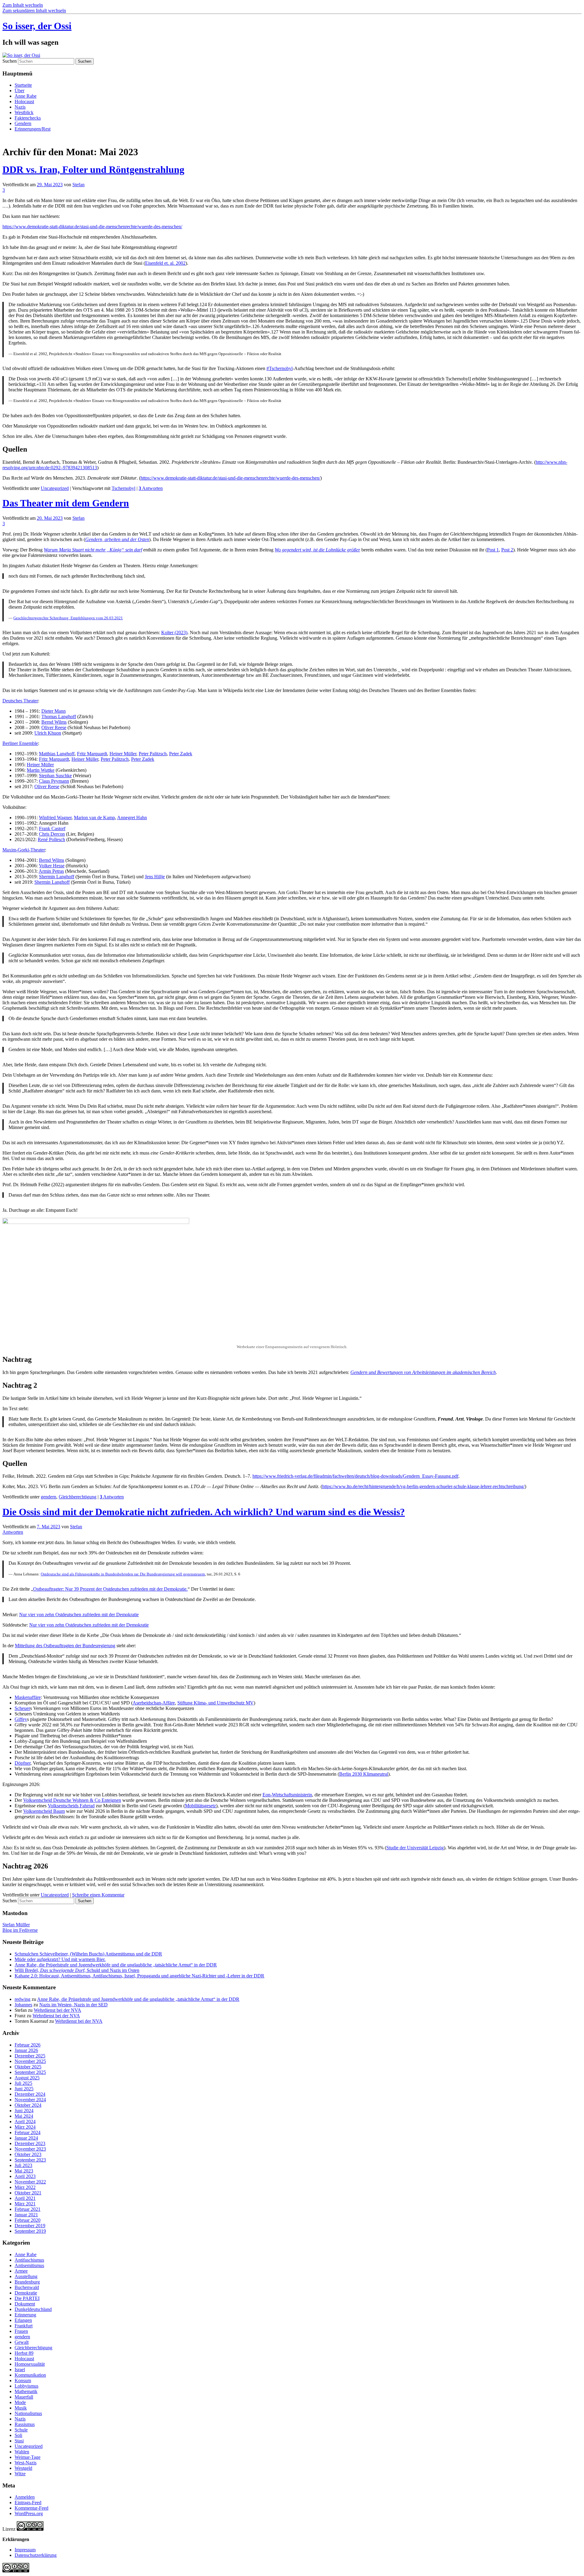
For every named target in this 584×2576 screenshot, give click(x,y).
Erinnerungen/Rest (33, 129)
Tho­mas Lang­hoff (59, 717)
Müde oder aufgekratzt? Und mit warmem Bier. (60, 1959)
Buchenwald (27, 2287)
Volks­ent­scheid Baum (44, 1811)
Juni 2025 (24, 2089)
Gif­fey (21, 1719)
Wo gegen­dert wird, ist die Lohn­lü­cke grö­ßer (317, 550)
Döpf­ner (23, 1763)
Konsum (23, 2380)
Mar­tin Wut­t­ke (41, 770)
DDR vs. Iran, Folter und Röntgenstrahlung (93, 170)
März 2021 (25, 2204)
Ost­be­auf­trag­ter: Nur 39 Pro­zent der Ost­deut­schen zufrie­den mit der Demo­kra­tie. (110, 1589)
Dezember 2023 (30, 2143)
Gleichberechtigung (78, 1497)
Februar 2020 (28, 2220)
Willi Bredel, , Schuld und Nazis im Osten (77, 1970)
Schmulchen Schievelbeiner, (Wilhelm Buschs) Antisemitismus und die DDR (88, 1954)
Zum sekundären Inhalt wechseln (34, 10)
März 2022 (25, 2187)
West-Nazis (26, 2463)
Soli (18, 2435)
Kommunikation (30, 2375)
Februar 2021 (28, 2209)
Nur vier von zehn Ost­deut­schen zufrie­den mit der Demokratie (79, 1615)
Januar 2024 (26, 2138)
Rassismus (25, 2424)
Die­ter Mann (54, 711)
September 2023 (30, 2160)
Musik (21, 2408)
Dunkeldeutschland (33, 2309)
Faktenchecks (28, 118)
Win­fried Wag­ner (55, 818)
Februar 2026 (28, 2045)
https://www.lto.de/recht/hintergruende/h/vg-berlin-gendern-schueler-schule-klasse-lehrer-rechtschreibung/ (423, 1486)
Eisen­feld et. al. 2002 (165, 263)
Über (19, 91)
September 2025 (30, 2072)
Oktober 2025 (28, 2067)
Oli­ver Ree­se (54, 727)
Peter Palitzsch (153, 754)
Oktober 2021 (28, 2193)
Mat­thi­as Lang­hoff (57, 754)
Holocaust (24, 101)
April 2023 (25, 2176)
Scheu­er (22, 1708)
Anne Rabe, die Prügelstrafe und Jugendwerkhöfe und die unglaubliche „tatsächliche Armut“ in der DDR (116, 1965)
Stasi (19, 2441)
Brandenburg (27, 2282)
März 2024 (25, 2127)
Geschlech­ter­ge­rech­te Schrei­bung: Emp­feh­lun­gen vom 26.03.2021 (68, 618)
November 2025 (30, 2061)
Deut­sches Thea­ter (20, 701)
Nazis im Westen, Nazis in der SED (73, 2005)
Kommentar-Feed (31, 2508)
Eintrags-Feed (28, 2503)
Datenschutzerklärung (36, 2555)
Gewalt (22, 2342)
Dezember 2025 (30, 2056)
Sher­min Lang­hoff (57, 877)
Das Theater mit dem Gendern (66, 503)
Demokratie (26, 2293)
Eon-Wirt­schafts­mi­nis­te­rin (287, 1795)
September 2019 (30, 2231)
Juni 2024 (24, 2111)
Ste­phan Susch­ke (55, 776)
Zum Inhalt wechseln (23, 5)
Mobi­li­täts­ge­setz (200, 1806)
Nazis (20, 107)
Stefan (78, 185)
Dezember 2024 (30, 2094)
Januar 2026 (26, 2050)
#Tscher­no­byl (280, 368)
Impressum (25, 2550)
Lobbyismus (26, 2386)
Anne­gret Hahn (132, 818)
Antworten (151, 488)
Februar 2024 (28, 2132)
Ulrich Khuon (48, 733)
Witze (20, 2474)
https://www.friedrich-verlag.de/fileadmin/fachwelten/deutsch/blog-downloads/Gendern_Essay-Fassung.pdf (355, 1476)
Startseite (23, 85)
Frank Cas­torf (52, 828)
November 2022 (30, 2182)
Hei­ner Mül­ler (123, 754)
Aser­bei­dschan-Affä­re (154, 1703)
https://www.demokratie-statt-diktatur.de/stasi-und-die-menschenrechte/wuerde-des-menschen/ (92, 227)
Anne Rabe (26, 96)
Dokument (25, 2304)
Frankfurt (24, 2326)
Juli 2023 (23, 2165)
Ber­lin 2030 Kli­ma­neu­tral (364, 1774)
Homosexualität (30, 2364)
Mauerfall (24, 2397)
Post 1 (493, 550)
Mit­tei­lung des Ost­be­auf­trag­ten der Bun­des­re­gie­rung (65, 1646)
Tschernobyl (123, 488)
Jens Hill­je (155, 877)
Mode (20, 2402)
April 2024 (25, 2122)
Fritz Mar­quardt (92, 754)
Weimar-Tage (28, 2457)
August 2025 (27, 2078)
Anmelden (25, 2497)
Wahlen (22, 2452)
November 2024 (30, 2100)
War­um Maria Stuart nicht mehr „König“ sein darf (93, 550)
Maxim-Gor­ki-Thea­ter (24, 850)
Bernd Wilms (54, 722)
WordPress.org (29, 2513)
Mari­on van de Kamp (94, 818)
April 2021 (25, 2198)
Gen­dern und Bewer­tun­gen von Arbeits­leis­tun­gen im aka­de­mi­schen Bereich (423, 1372)
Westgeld (23, 2468)
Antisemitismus (29, 2265)
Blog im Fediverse (20, 1930)
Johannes (23, 2005)
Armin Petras (51, 871)
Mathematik (26, 2391)
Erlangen (23, 2320)
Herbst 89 (24, 2353)
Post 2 (507, 550)
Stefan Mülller (16, 1925)
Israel (20, 2370)
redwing (23, 1999)
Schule (21, 2430)
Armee (21, 2271)
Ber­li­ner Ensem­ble (20, 743)
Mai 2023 (24, 2171)
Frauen (21, 2331)
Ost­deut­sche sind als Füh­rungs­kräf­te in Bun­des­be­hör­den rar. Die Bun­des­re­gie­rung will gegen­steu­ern (123, 1574)
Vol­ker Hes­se (52, 866)
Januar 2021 (26, 2215)
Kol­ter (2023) (174, 633)
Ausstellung (26, 2276)
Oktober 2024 (28, 2105)
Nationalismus (28, 2413)
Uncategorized (55, 488)
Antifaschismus (29, 2260)
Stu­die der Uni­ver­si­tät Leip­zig (415, 1848)
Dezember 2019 (30, 2226)
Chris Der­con (52, 834)
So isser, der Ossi (37, 26)
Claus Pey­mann (54, 781)
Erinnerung (25, 2315)
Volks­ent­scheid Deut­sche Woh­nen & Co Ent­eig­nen (72, 1800)
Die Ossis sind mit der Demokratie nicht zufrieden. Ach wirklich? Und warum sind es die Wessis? (204, 1512)
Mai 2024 (24, 2116)
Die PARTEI (27, 2298)
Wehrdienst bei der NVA (57, 2010)
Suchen (10, 61)
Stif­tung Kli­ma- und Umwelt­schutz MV (216, 1703)
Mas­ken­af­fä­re (28, 1697)
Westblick (24, 112)
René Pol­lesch (51, 839)
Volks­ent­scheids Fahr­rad (71, 1806)
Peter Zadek (181, 754)
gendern (49, 1497)
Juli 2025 (23, 2083)
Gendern (23, 123)
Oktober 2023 (28, 2154)
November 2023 (30, 2149)
